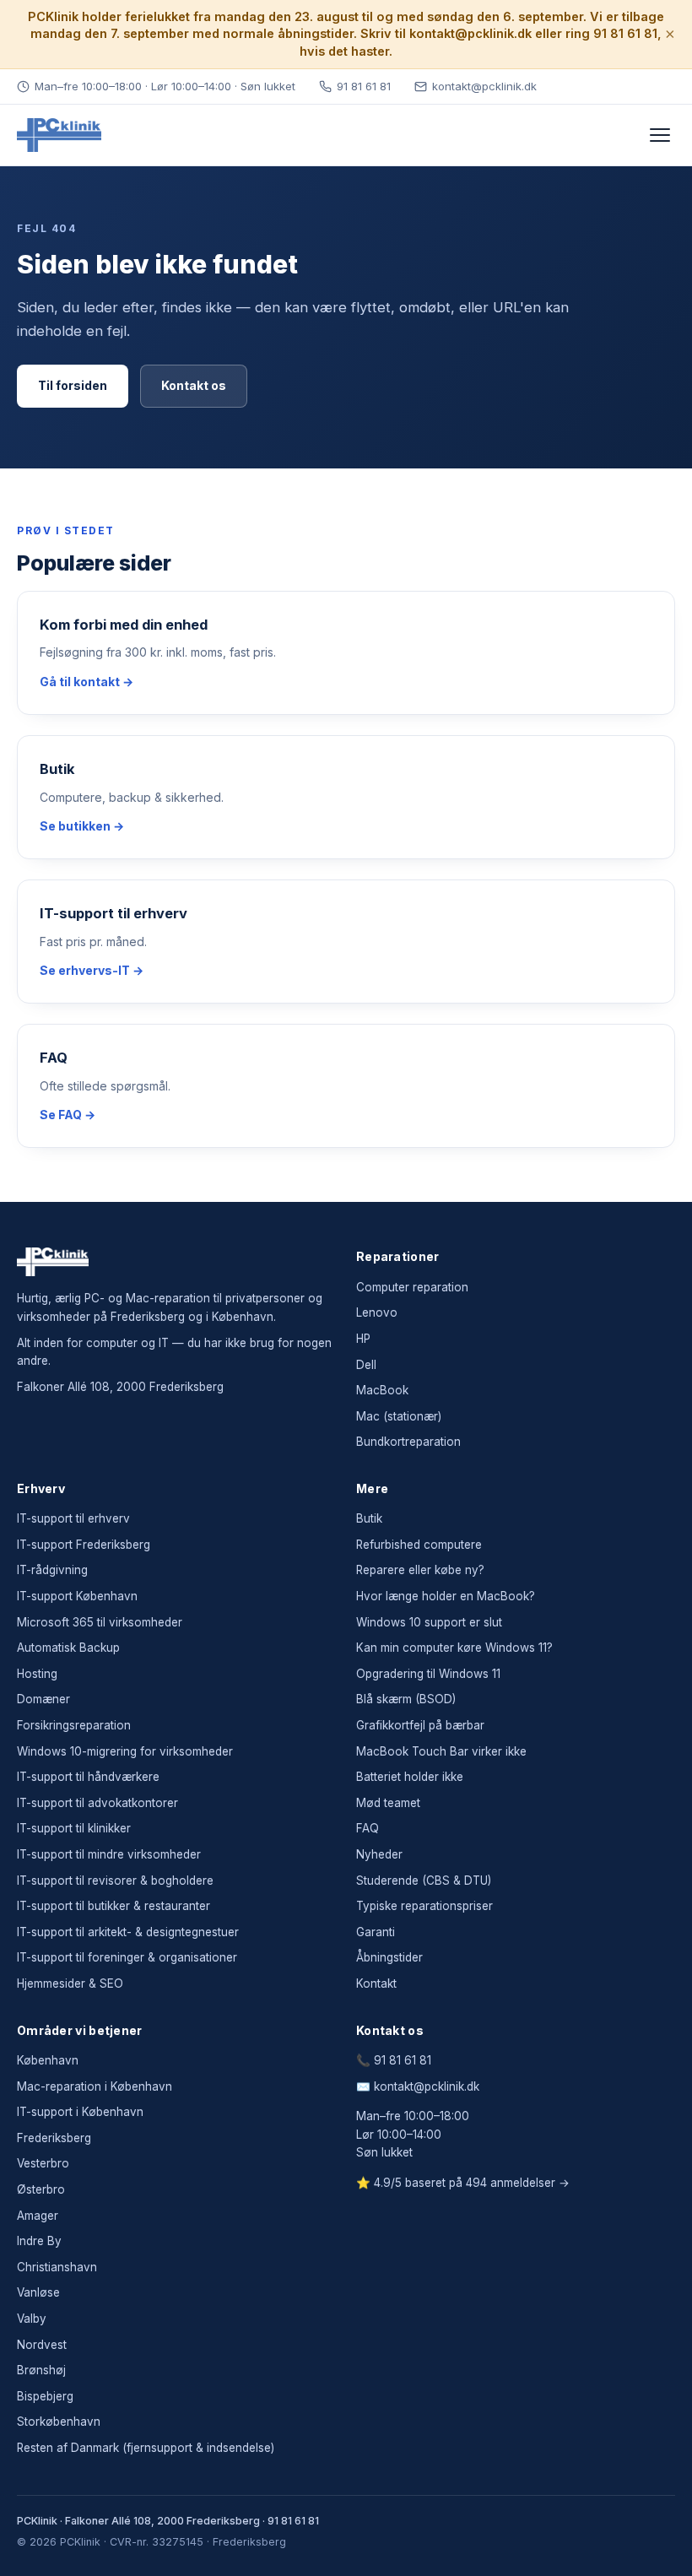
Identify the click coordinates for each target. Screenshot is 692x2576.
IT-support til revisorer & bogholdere (115, 1881)
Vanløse (38, 2292)
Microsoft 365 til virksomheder (100, 1622)
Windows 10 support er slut (429, 1622)
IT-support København (77, 1596)
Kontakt (376, 1983)
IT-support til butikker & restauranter (114, 1906)
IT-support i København (80, 2112)
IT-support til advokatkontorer (97, 1803)
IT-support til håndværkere (88, 1777)
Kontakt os (194, 385)
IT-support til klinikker (74, 1828)
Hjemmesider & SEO (70, 1983)
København (48, 2060)
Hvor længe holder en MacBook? (446, 1596)
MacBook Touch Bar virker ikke (441, 1751)
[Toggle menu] (660, 135)
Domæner (43, 1699)
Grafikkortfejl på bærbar (420, 1725)
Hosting (37, 1674)
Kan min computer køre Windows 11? (454, 1648)
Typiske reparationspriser (424, 1906)
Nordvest (42, 2345)
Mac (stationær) (399, 1416)
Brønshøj (41, 2370)
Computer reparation (412, 1287)
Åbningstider (389, 1957)
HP (363, 1339)
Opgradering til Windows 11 (428, 1674)
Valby (32, 2319)
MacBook (382, 1390)
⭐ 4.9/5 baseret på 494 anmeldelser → (463, 2183)
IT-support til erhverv (73, 1518)
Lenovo (377, 1312)
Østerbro (41, 2189)
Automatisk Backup (68, 1648)
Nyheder (379, 1854)
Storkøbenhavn (59, 2422)
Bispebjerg (45, 2396)
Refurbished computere (419, 1545)
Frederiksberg (54, 2138)
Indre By (39, 2241)
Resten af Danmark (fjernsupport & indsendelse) (146, 2448)
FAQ (368, 1828)
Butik (369, 1518)
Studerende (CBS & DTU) (424, 1881)
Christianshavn (57, 2267)
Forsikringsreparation (74, 1725)
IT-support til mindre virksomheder (109, 1854)
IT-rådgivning (52, 1570)
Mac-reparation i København (95, 2086)
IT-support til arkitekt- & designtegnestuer (128, 1932)
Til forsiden (73, 385)
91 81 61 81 (364, 86)
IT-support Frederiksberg (84, 1545)
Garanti (376, 1932)
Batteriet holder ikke (410, 1777)
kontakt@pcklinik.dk (484, 86)
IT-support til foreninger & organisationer (127, 1957)
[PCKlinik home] (59, 135)
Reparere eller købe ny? (420, 1570)
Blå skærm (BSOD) (406, 1699)
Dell (366, 1365)
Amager (38, 2216)
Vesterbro (43, 2163)
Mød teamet (388, 1803)
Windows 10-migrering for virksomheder (125, 1751)
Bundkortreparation (408, 1442)
